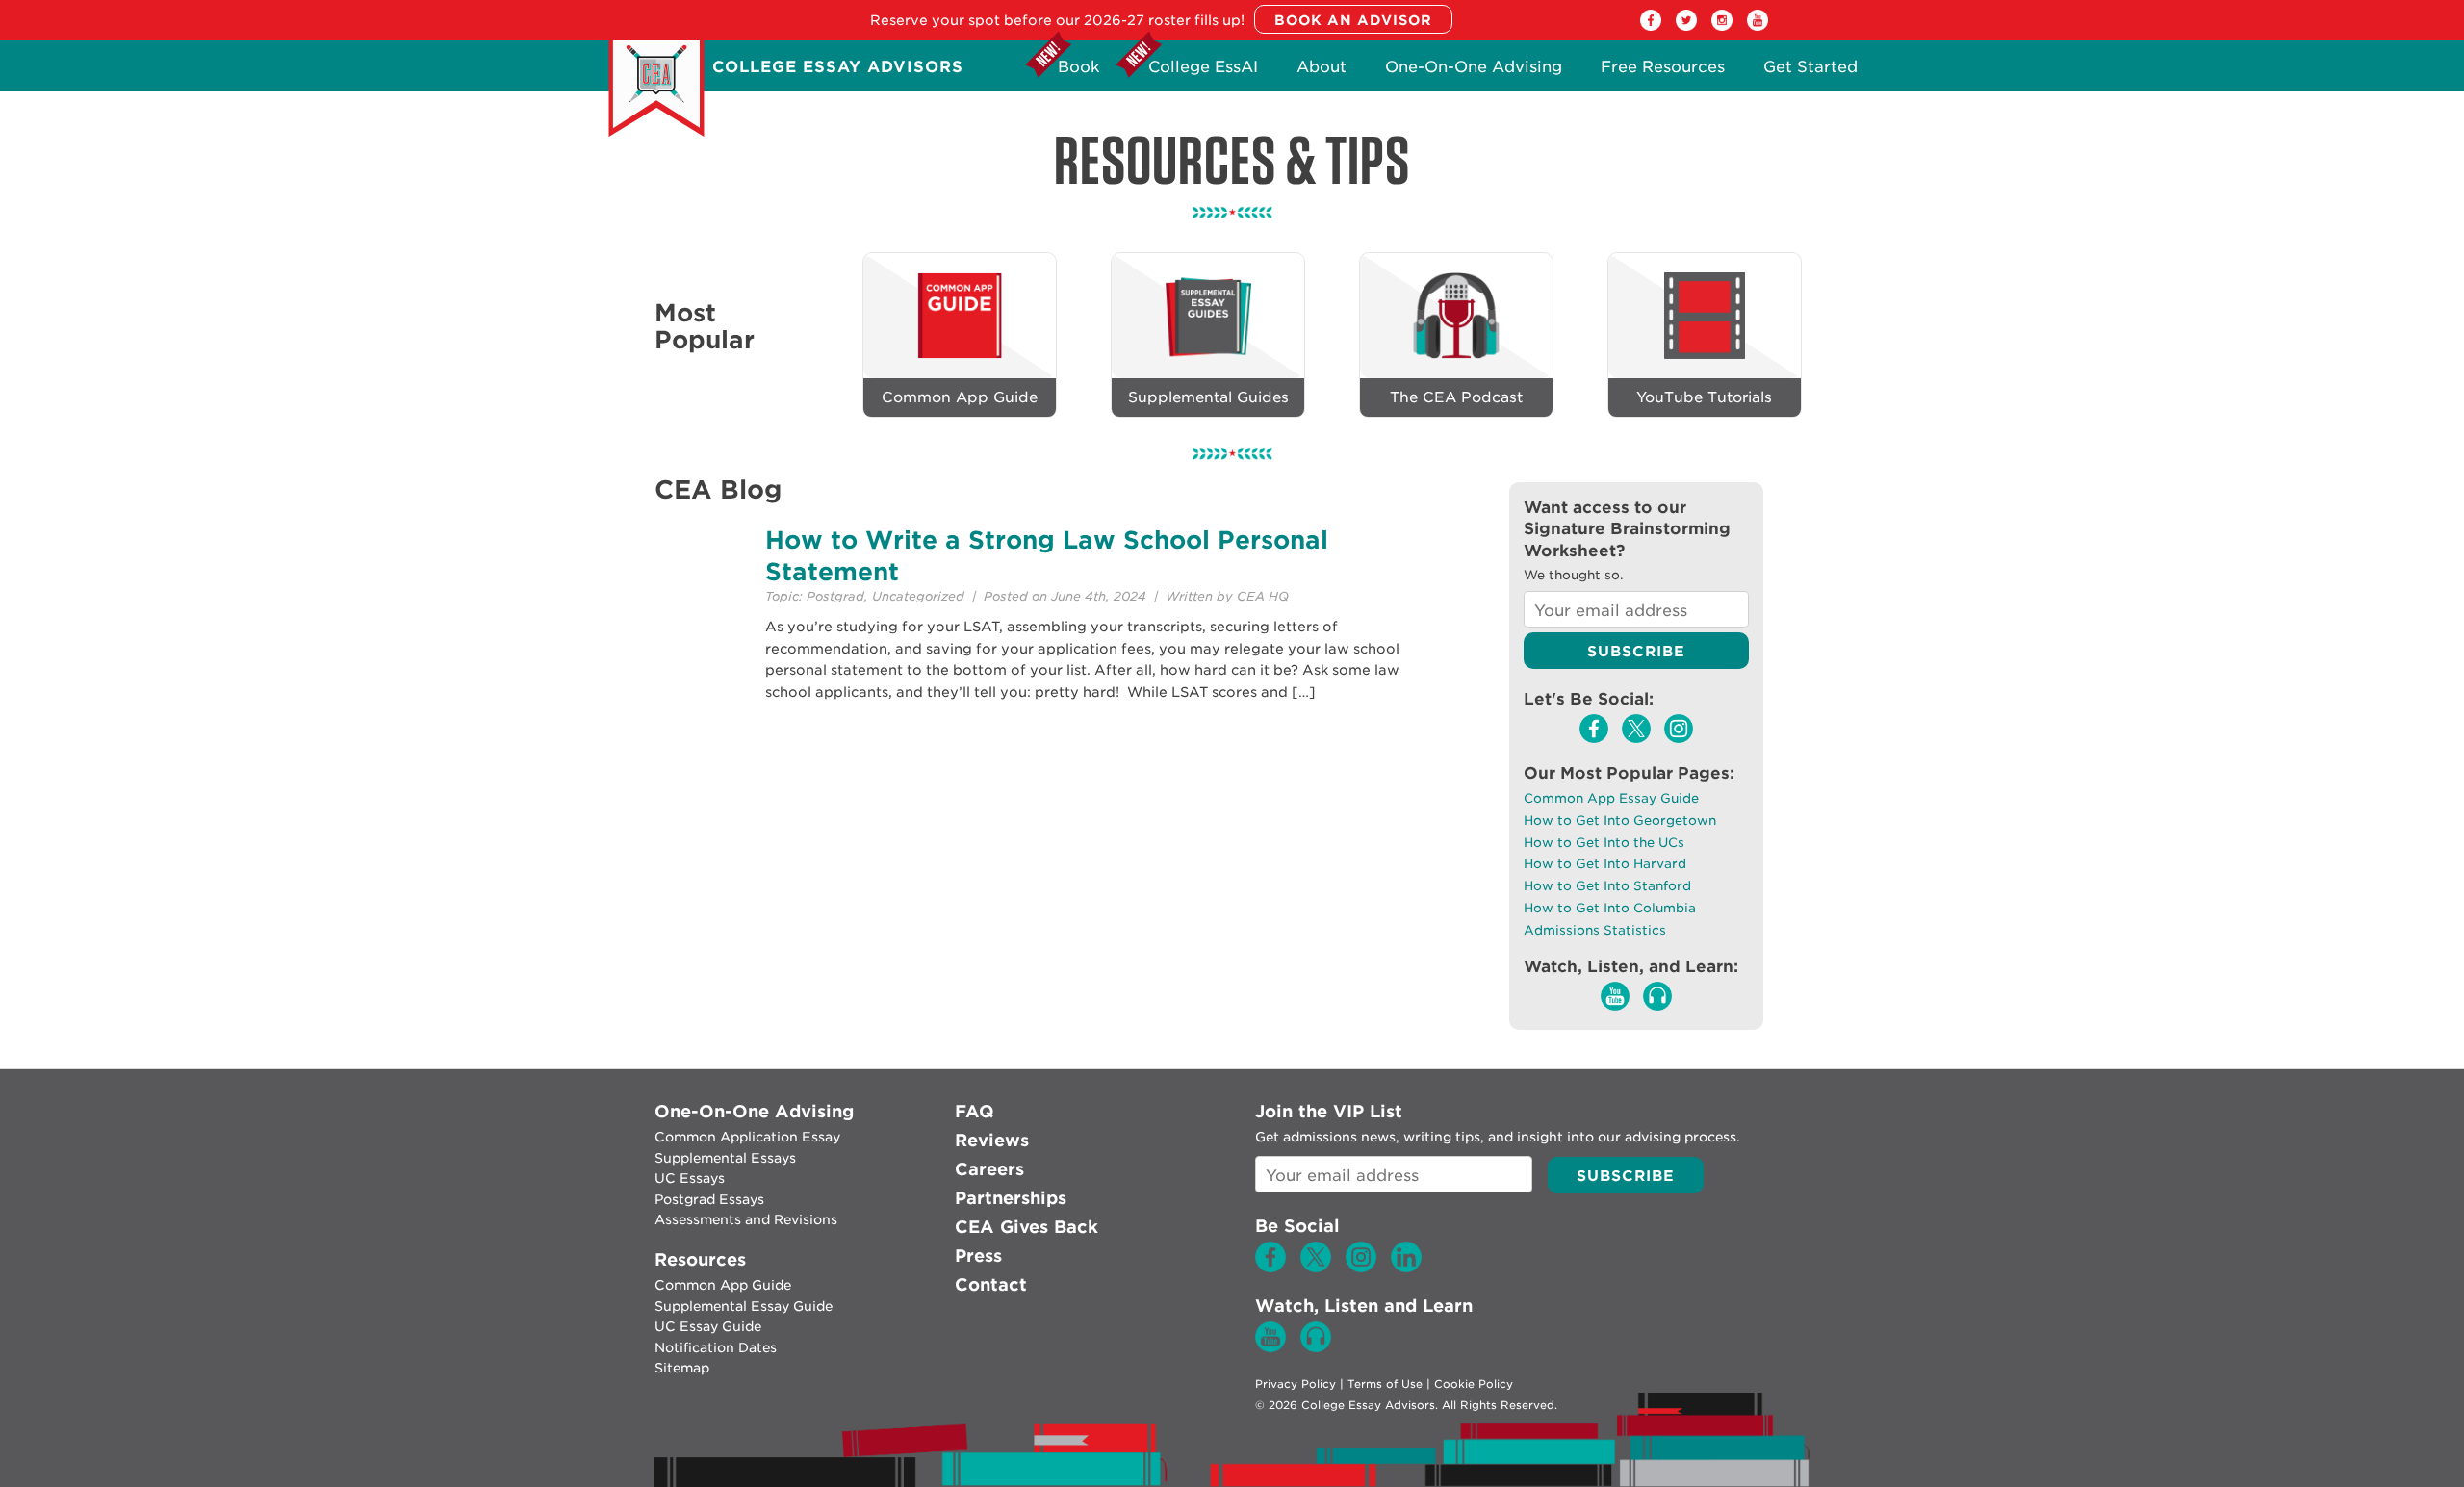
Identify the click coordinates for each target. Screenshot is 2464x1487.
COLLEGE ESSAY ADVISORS (838, 67)
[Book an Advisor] (1353, 20)
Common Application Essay (747, 1137)
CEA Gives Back (1027, 1227)
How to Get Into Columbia (1610, 908)
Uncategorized (918, 596)
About (1322, 72)
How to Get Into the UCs (1604, 843)
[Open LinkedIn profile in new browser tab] (1406, 1268)
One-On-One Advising (1474, 72)
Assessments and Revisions (746, 1219)
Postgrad (835, 596)
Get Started (1810, 72)
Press (978, 1256)
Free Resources (1663, 72)
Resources (700, 1259)
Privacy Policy (1296, 1384)
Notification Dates (716, 1347)
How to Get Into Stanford (1607, 886)
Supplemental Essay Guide (744, 1306)
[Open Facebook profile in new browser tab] (1651, 26)
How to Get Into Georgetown (1620, 820)
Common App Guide (723, 1285)
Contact (991, 1284)
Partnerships (1011, 1198)
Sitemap (682, 1368)
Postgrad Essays (709, 1199)
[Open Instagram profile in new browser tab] (1722, 26)
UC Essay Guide (708, 1326)
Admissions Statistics (1595, 930)
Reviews (992, 1140)
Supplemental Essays (725, 1158)
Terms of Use (1385, 1384)
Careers (989, 1169)
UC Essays (690, 1178)
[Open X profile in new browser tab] (1686, 26)
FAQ (975, 1111)
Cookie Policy (1474, 1384)
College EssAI (1203, 72)
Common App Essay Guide (1611, 798)
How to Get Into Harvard (1605, 864)
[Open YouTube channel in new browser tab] (1758, 26)
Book (1079, 72)
